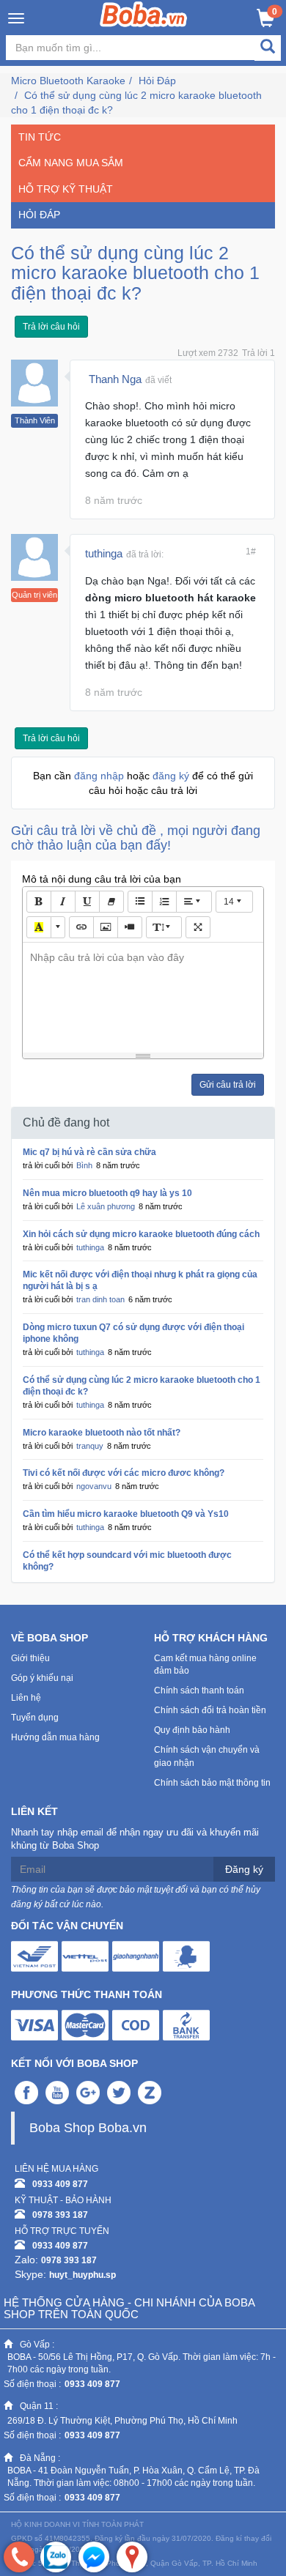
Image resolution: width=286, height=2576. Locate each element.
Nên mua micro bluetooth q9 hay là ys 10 (107, 1193)
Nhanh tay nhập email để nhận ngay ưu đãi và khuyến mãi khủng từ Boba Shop (135, 1839)
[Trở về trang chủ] (143, 14)
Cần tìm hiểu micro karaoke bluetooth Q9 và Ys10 (126, 1514)
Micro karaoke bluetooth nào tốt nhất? (102, 1433)
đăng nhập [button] (100, 776)
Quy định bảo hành (192, 1730)
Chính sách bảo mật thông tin (212, 1783)
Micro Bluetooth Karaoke (68, 81)
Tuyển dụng (35, 1718)
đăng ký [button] (172, 776)
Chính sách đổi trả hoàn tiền (210, 1710)
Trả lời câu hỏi (51, 327)
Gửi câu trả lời (228, 1085)
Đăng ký (244, 1869)
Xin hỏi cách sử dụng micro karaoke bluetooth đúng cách (141, 1234)
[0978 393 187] (19, 2557)
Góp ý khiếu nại (42, 1678)
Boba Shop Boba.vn (88, 2128)
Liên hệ (26, 1698)
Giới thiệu (30, 1658)
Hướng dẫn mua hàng (55, 1737)
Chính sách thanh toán (199, 1690)
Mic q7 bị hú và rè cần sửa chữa (89, 1152)
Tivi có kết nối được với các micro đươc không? (124, 1473)
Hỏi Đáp (157, 81)
